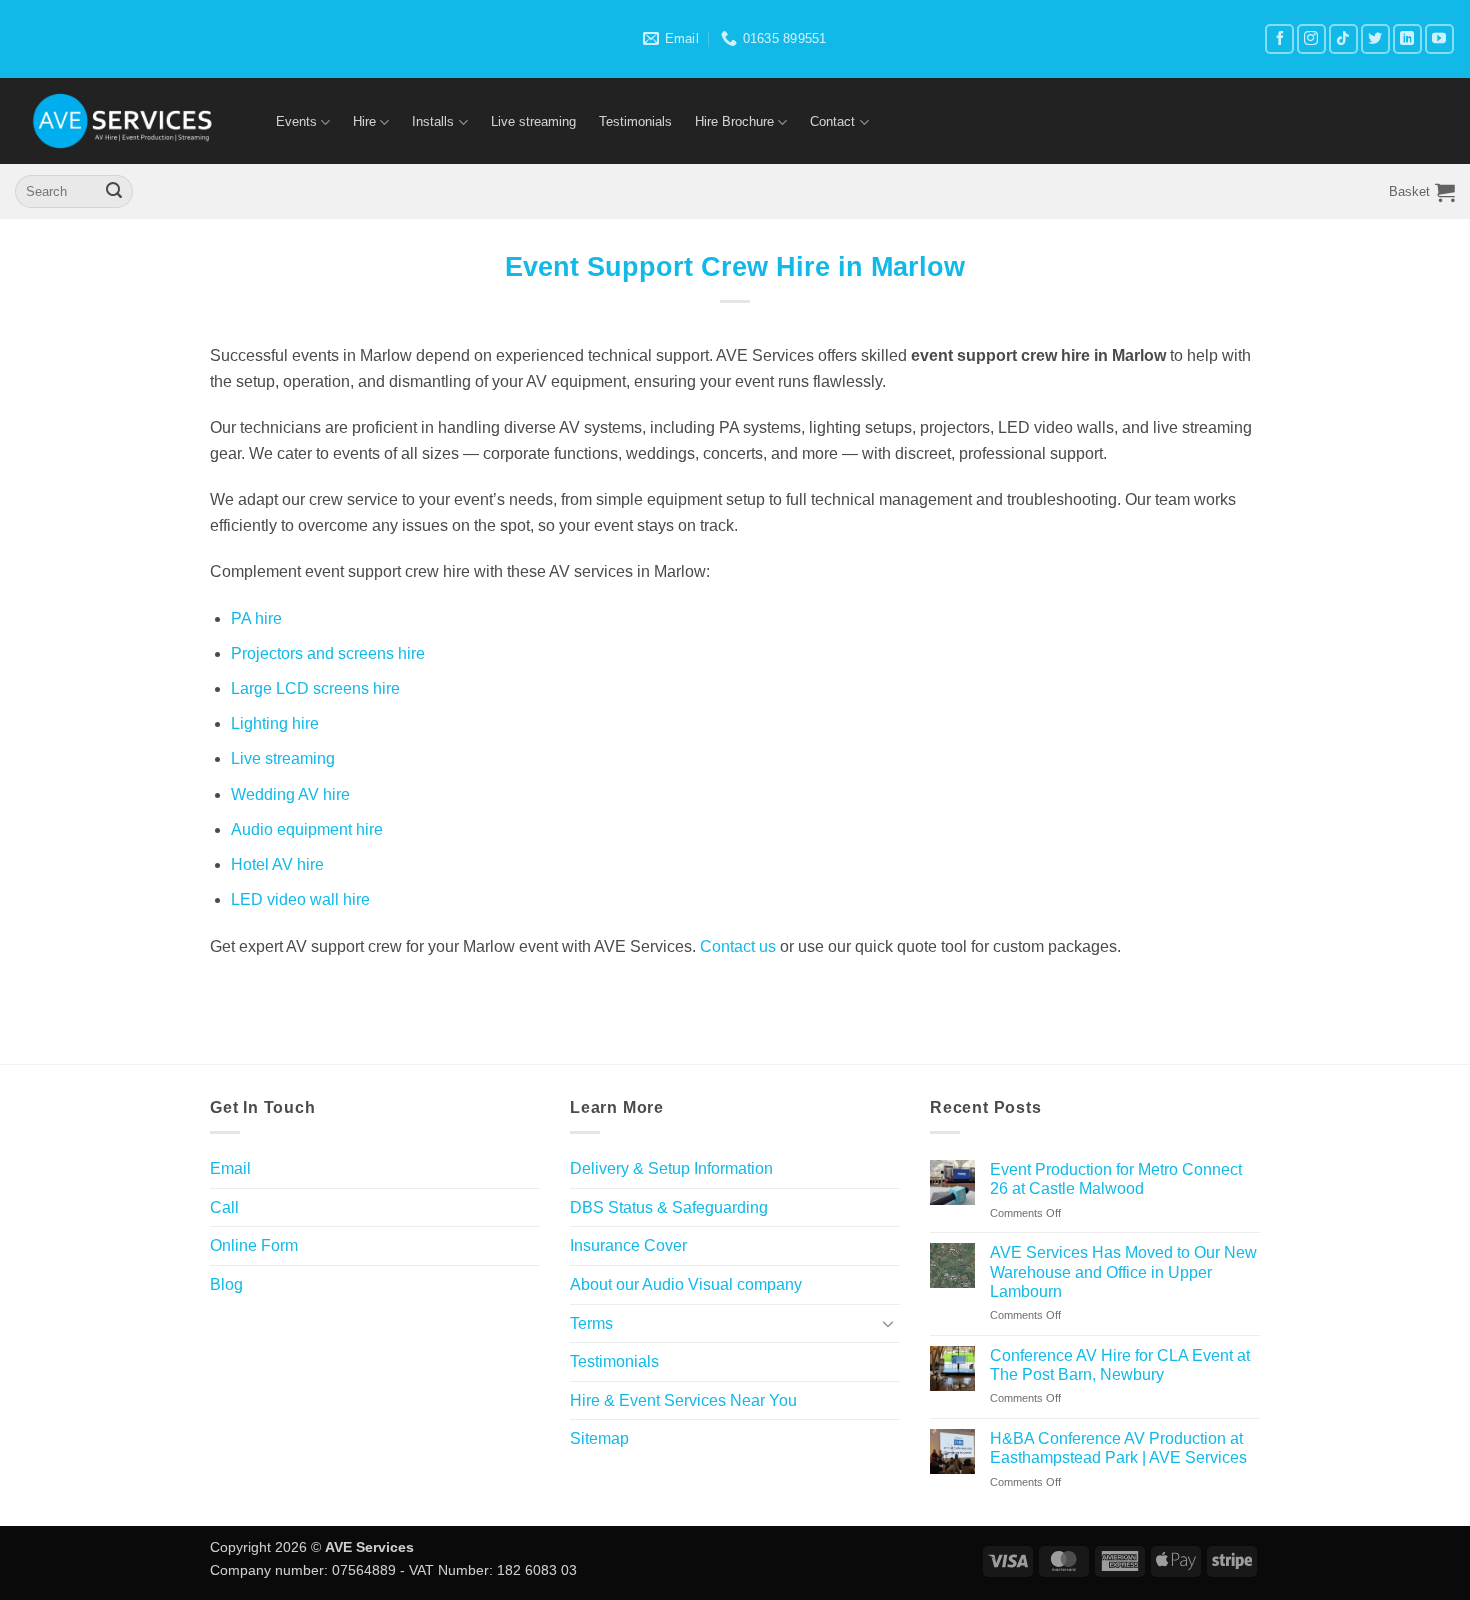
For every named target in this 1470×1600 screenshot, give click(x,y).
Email (230, 1168)
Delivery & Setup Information (671, 1168)
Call (224, 1207)
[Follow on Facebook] (1279, 38)
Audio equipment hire (307, 829)
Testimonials (635, 121)
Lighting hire (275, 723)
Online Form (254, 1245)
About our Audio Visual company (686, 1284)
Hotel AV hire (277, 864)
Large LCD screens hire (315, 688)
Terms (591, 1323)
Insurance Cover (628, 1245)
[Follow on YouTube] (1439, 38)
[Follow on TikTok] (1343, 38)
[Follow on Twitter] (1375, 38)
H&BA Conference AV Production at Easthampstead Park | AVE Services (1118, 1448)
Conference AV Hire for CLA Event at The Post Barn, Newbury (1120, 1365)
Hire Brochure (734, 121)
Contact (832, 121)
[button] (1422, 192)
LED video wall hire (300, 899)
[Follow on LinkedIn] (1407, 38)
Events (296, 121)
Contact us (738, 946)
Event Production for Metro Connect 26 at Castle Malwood (1116, 1179)
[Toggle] (888, 1323)
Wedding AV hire (290, 794)
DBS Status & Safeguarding (669, 1207)
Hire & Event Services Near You (683, 1400)
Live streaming (533, 121)
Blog (226, 1284)
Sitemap (599, 1438)
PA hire (256, 618)
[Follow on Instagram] (1311, 38)
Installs (433, 121)
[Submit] (114, 192)
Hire (364, 121)
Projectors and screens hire (328, 653)
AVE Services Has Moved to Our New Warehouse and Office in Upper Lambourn (1123, 1271)
